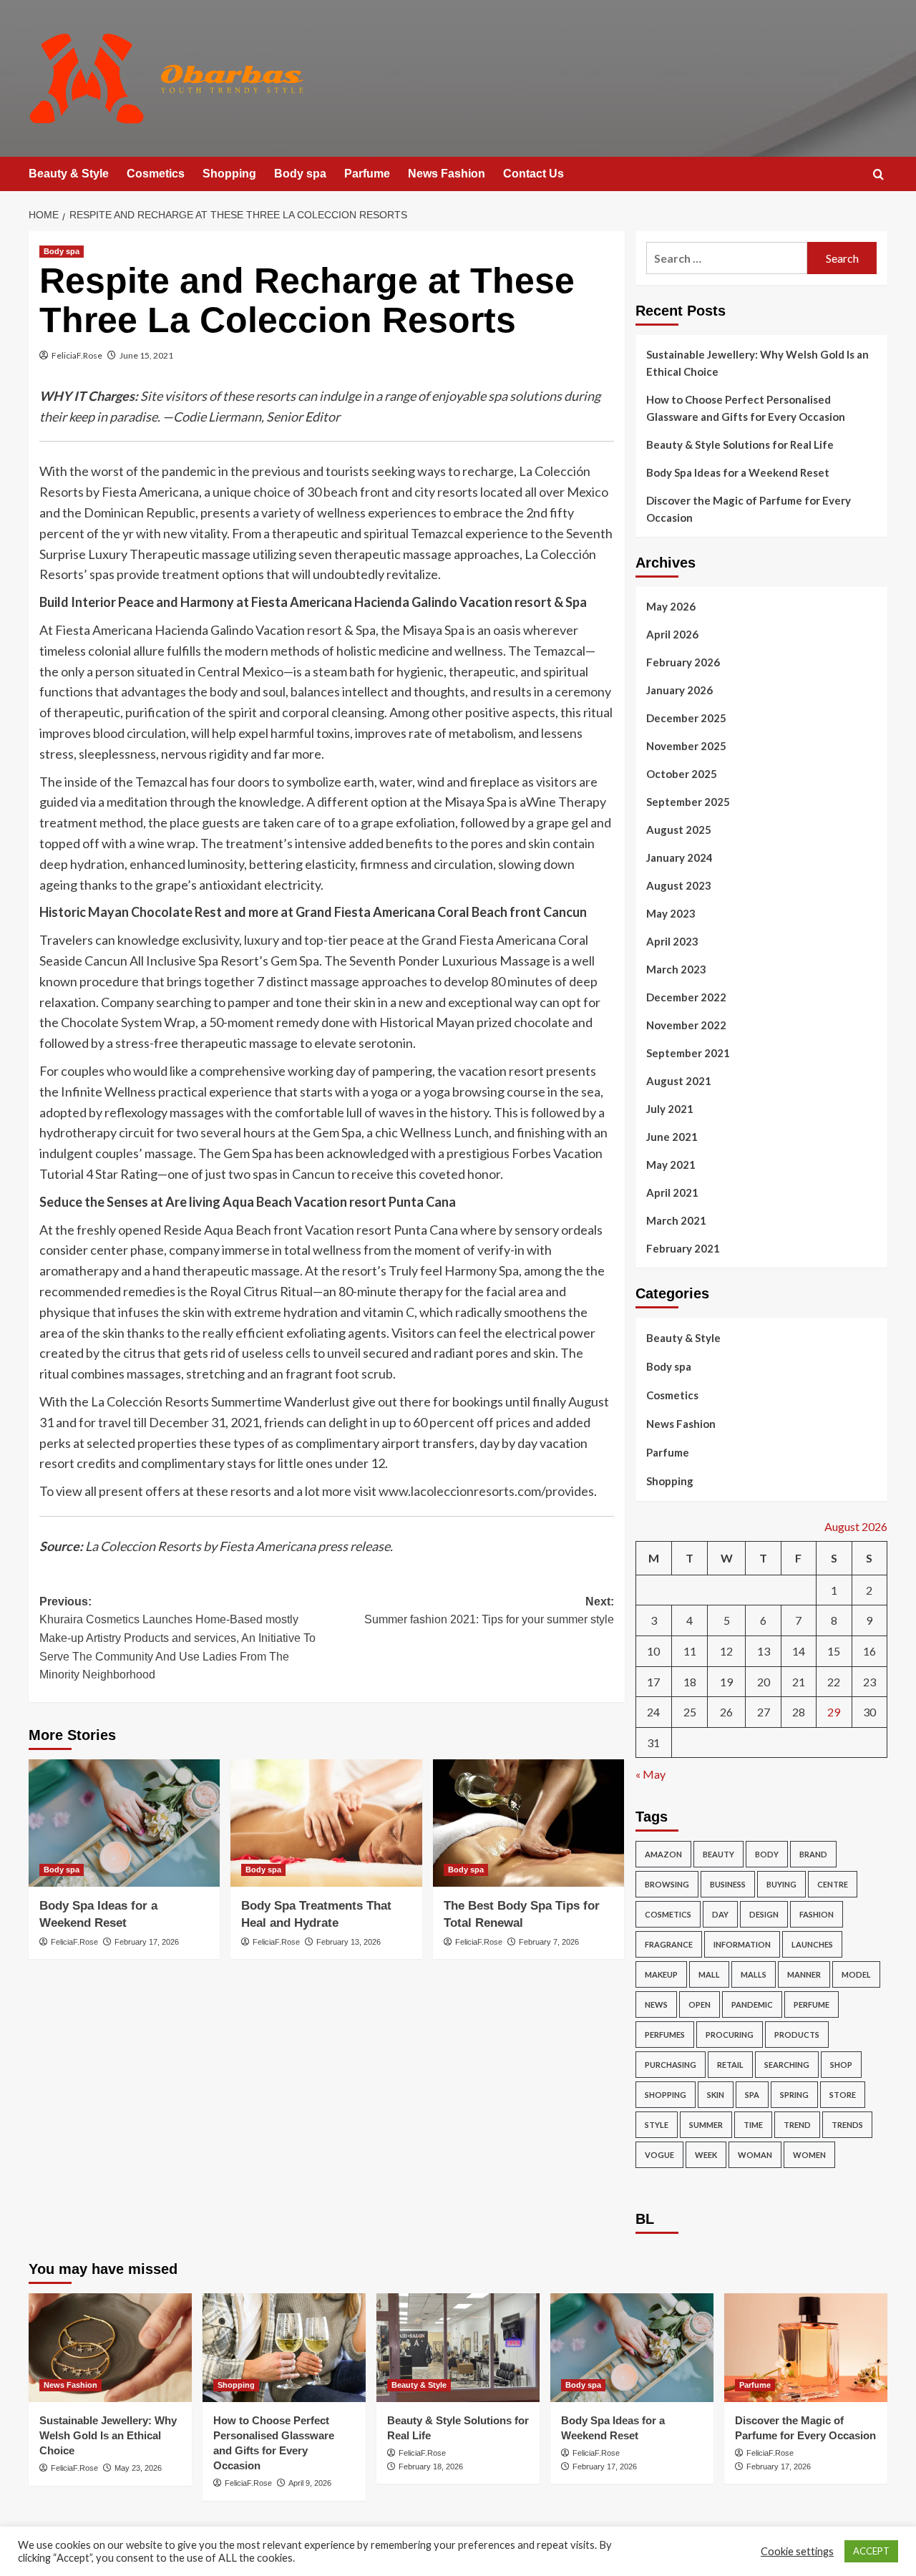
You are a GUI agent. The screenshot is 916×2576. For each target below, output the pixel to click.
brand (813, 1854)
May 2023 (671, 913)
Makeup (661, 1974)
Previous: (177, 1638)
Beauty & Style (69, 174)
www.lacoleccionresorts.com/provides (486, 1491)
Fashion (817, 1914)
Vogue (659, 2155)
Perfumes (665, 2035)
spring (794, 2095)
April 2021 (672, 1192)
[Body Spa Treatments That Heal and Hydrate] (326, 1823)
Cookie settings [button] (797, 2551)
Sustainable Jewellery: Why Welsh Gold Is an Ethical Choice (757, 363)
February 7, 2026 (549, 1942)
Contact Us (533, 174)
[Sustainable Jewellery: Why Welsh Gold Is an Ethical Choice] (110, 2348)
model (856, 1974)
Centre (833, 1884)
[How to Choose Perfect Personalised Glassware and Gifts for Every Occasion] (284, 2348)
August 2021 (679, 1081)
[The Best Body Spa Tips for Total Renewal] (528, 1823)
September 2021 (688, 1053)
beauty (718, 1854)
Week (706, 2155)
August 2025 (679, 830)
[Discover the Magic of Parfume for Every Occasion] (806, 2348)
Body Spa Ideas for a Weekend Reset (738, 472)
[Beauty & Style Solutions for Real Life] (458, 2348)
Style (657, 2125)
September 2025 (688, 802)
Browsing (667, 1884)
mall (709, 1974)
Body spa (300, 174)
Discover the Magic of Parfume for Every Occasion (749, 509)
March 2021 (676, 1220)
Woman (755, 2155)
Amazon (663, 1854)
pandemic (752, 2004)
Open (700, 2004)
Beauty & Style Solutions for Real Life (740, 444)
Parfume (367, 174)
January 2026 (679, 690)
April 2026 (672, 634)
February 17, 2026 (147, 1942)
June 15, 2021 (146, 355)
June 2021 (672, 1137)
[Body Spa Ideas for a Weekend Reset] (124, 1823)
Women (809, 2155)
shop (841, 2065)
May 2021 (671, 1165)
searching (787, 2065)
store (843, 2095)
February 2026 (683, 662)
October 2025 (682, 774)
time (753, 2125)
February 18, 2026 (431, 2466)
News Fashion (447, 174)
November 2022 (686, 1025)
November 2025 (686, 746)
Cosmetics (156, 174)
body (767, 1854)
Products (797, 2035)
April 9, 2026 (310, 2483)
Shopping (229, 174)
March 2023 (676, 969)
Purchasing (671, 2065)
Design (764, 1914)
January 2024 (679, 857)
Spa (752, 2095)
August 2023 (679, 885)
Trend (797, 2125)
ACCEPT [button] (871, 2551)
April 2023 (672, 941)
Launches (812, 1944)
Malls (754, 1974)
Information (742, 1944)
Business (728, 1884)
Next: (489, 1611)
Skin (716, 2095)
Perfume (812, 2004)
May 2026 (671, 606)
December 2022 (686, 997)
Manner (804, 1974)
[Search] (878, 175)
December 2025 (686, 718)
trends (847, 2125)
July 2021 (670, 1109)
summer (706, 2125)
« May (651, 1774)
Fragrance (669, 1944)
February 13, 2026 (349, 1942)
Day (720, 1914)
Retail (730, 2065)
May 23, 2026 (138, 2468)
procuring (730, 2035)
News (656, 2004)
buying (781, 1884)
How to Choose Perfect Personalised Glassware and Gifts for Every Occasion (746, 408)
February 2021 (683, 1248)
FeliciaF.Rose (77, 355)
